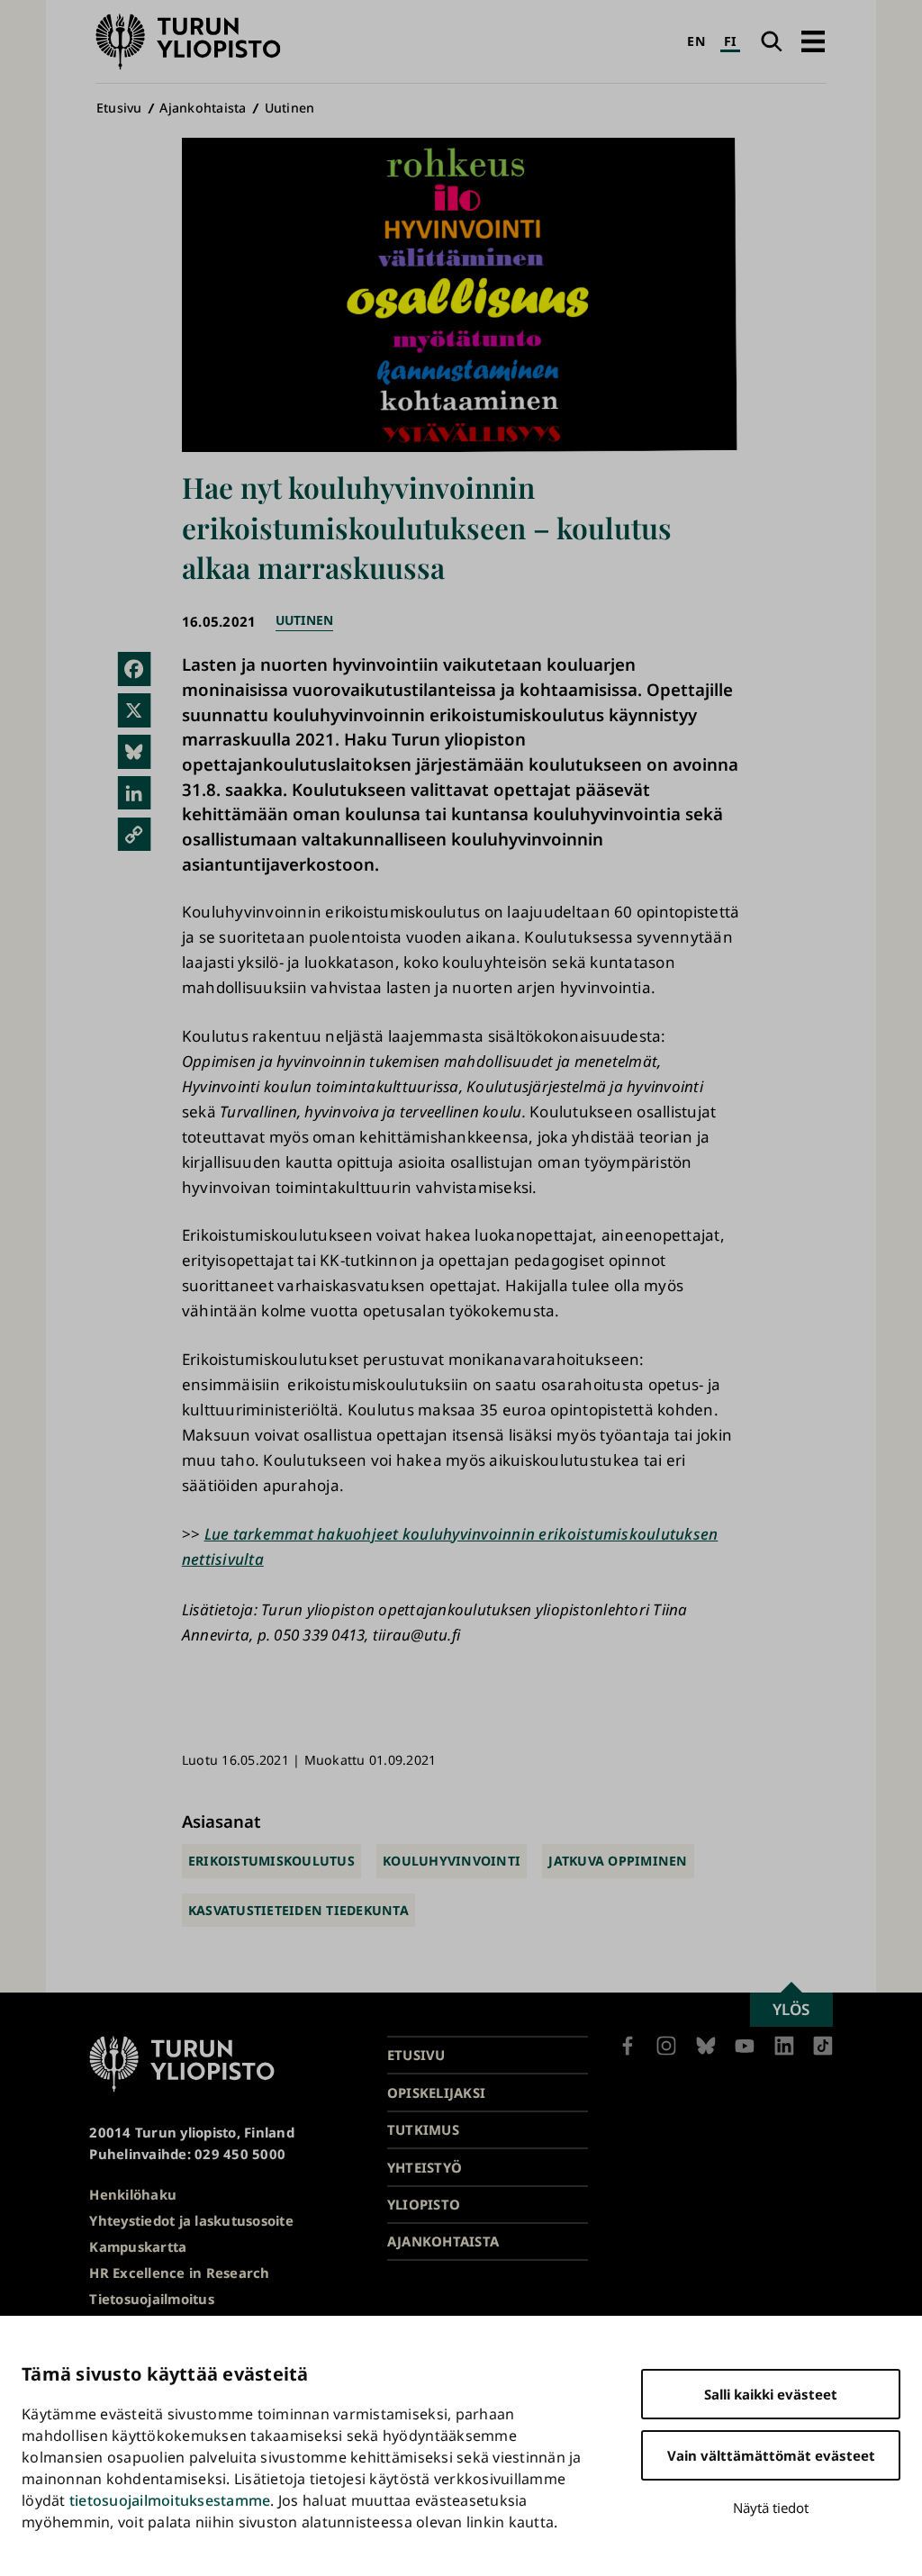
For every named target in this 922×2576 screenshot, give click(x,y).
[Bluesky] (134, 751)
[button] (813, 41)
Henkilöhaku (133, 2194)
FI (731, 41)
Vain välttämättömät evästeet (771, 2455)
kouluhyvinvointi (452, 1861)
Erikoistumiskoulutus (271, 1861)
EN (696, 41)
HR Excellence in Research (179, 2273)
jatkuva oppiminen (618, 1861)
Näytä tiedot (771, 2508)
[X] (134, 710)
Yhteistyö (425, 2167)
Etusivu (119, 108)
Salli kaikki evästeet (771, 2394)
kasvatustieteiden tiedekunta (298, 1910)
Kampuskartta (138, 2246)
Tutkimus (423, 2129)
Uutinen (290, 108)
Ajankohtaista (203, 108)
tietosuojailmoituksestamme (170, 2500)
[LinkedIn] (134, 793)
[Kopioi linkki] (134, 834)
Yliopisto (424, 2204)
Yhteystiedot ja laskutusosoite (191, 2220)
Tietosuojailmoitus (152, 2299)
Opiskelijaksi (436, 2092)
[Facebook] (134, 669)
